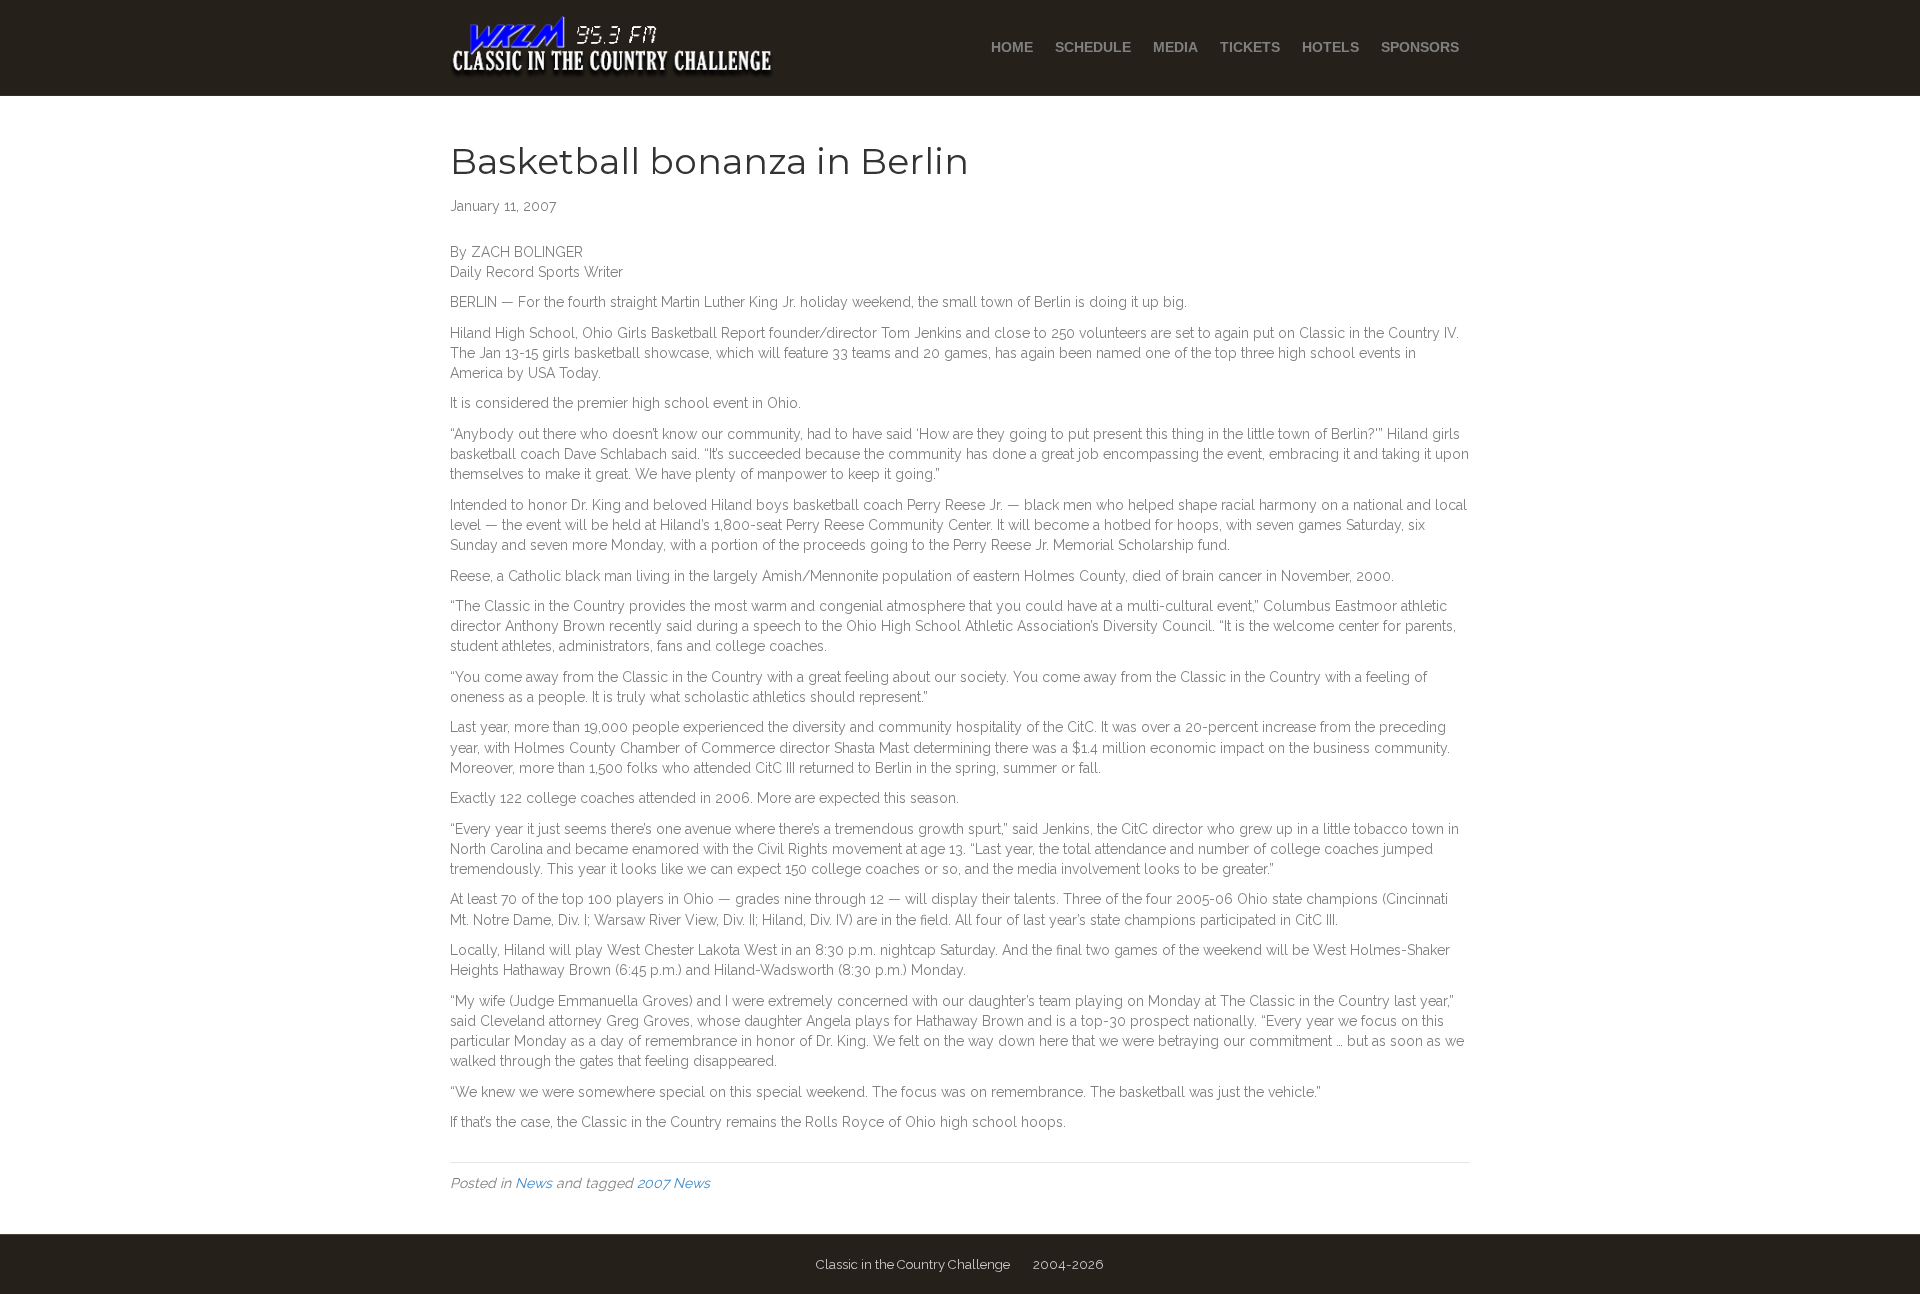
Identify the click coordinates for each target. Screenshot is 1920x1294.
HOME (1012, 47)
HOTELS (1330, 47)
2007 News (673, 1183)
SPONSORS (1420, 47)
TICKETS (1250, 47)
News (533, 1183)
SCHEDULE (1093, 47)
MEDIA (1175, 47)
